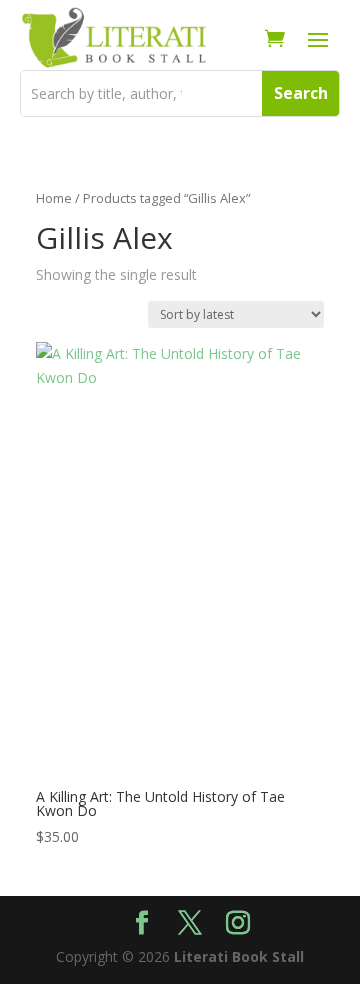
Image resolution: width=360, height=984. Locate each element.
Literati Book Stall (239, 956)
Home (54, 198)
